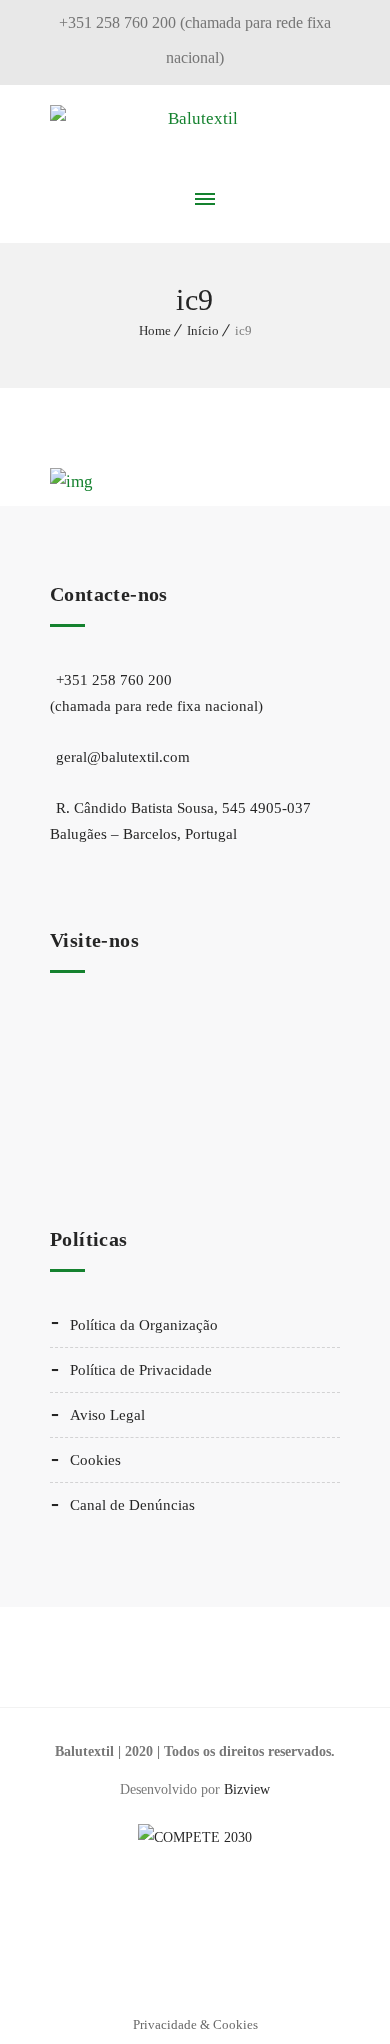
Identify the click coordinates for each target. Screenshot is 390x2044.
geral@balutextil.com (123, 757)
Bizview (247, 1789)
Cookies (95, 1460)
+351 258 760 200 (156, 693)
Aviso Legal (107, 1415)
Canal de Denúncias (132, 1505)
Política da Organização (144, 1325)
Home (155, 330)
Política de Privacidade (141, 1370)
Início (203, 330)
